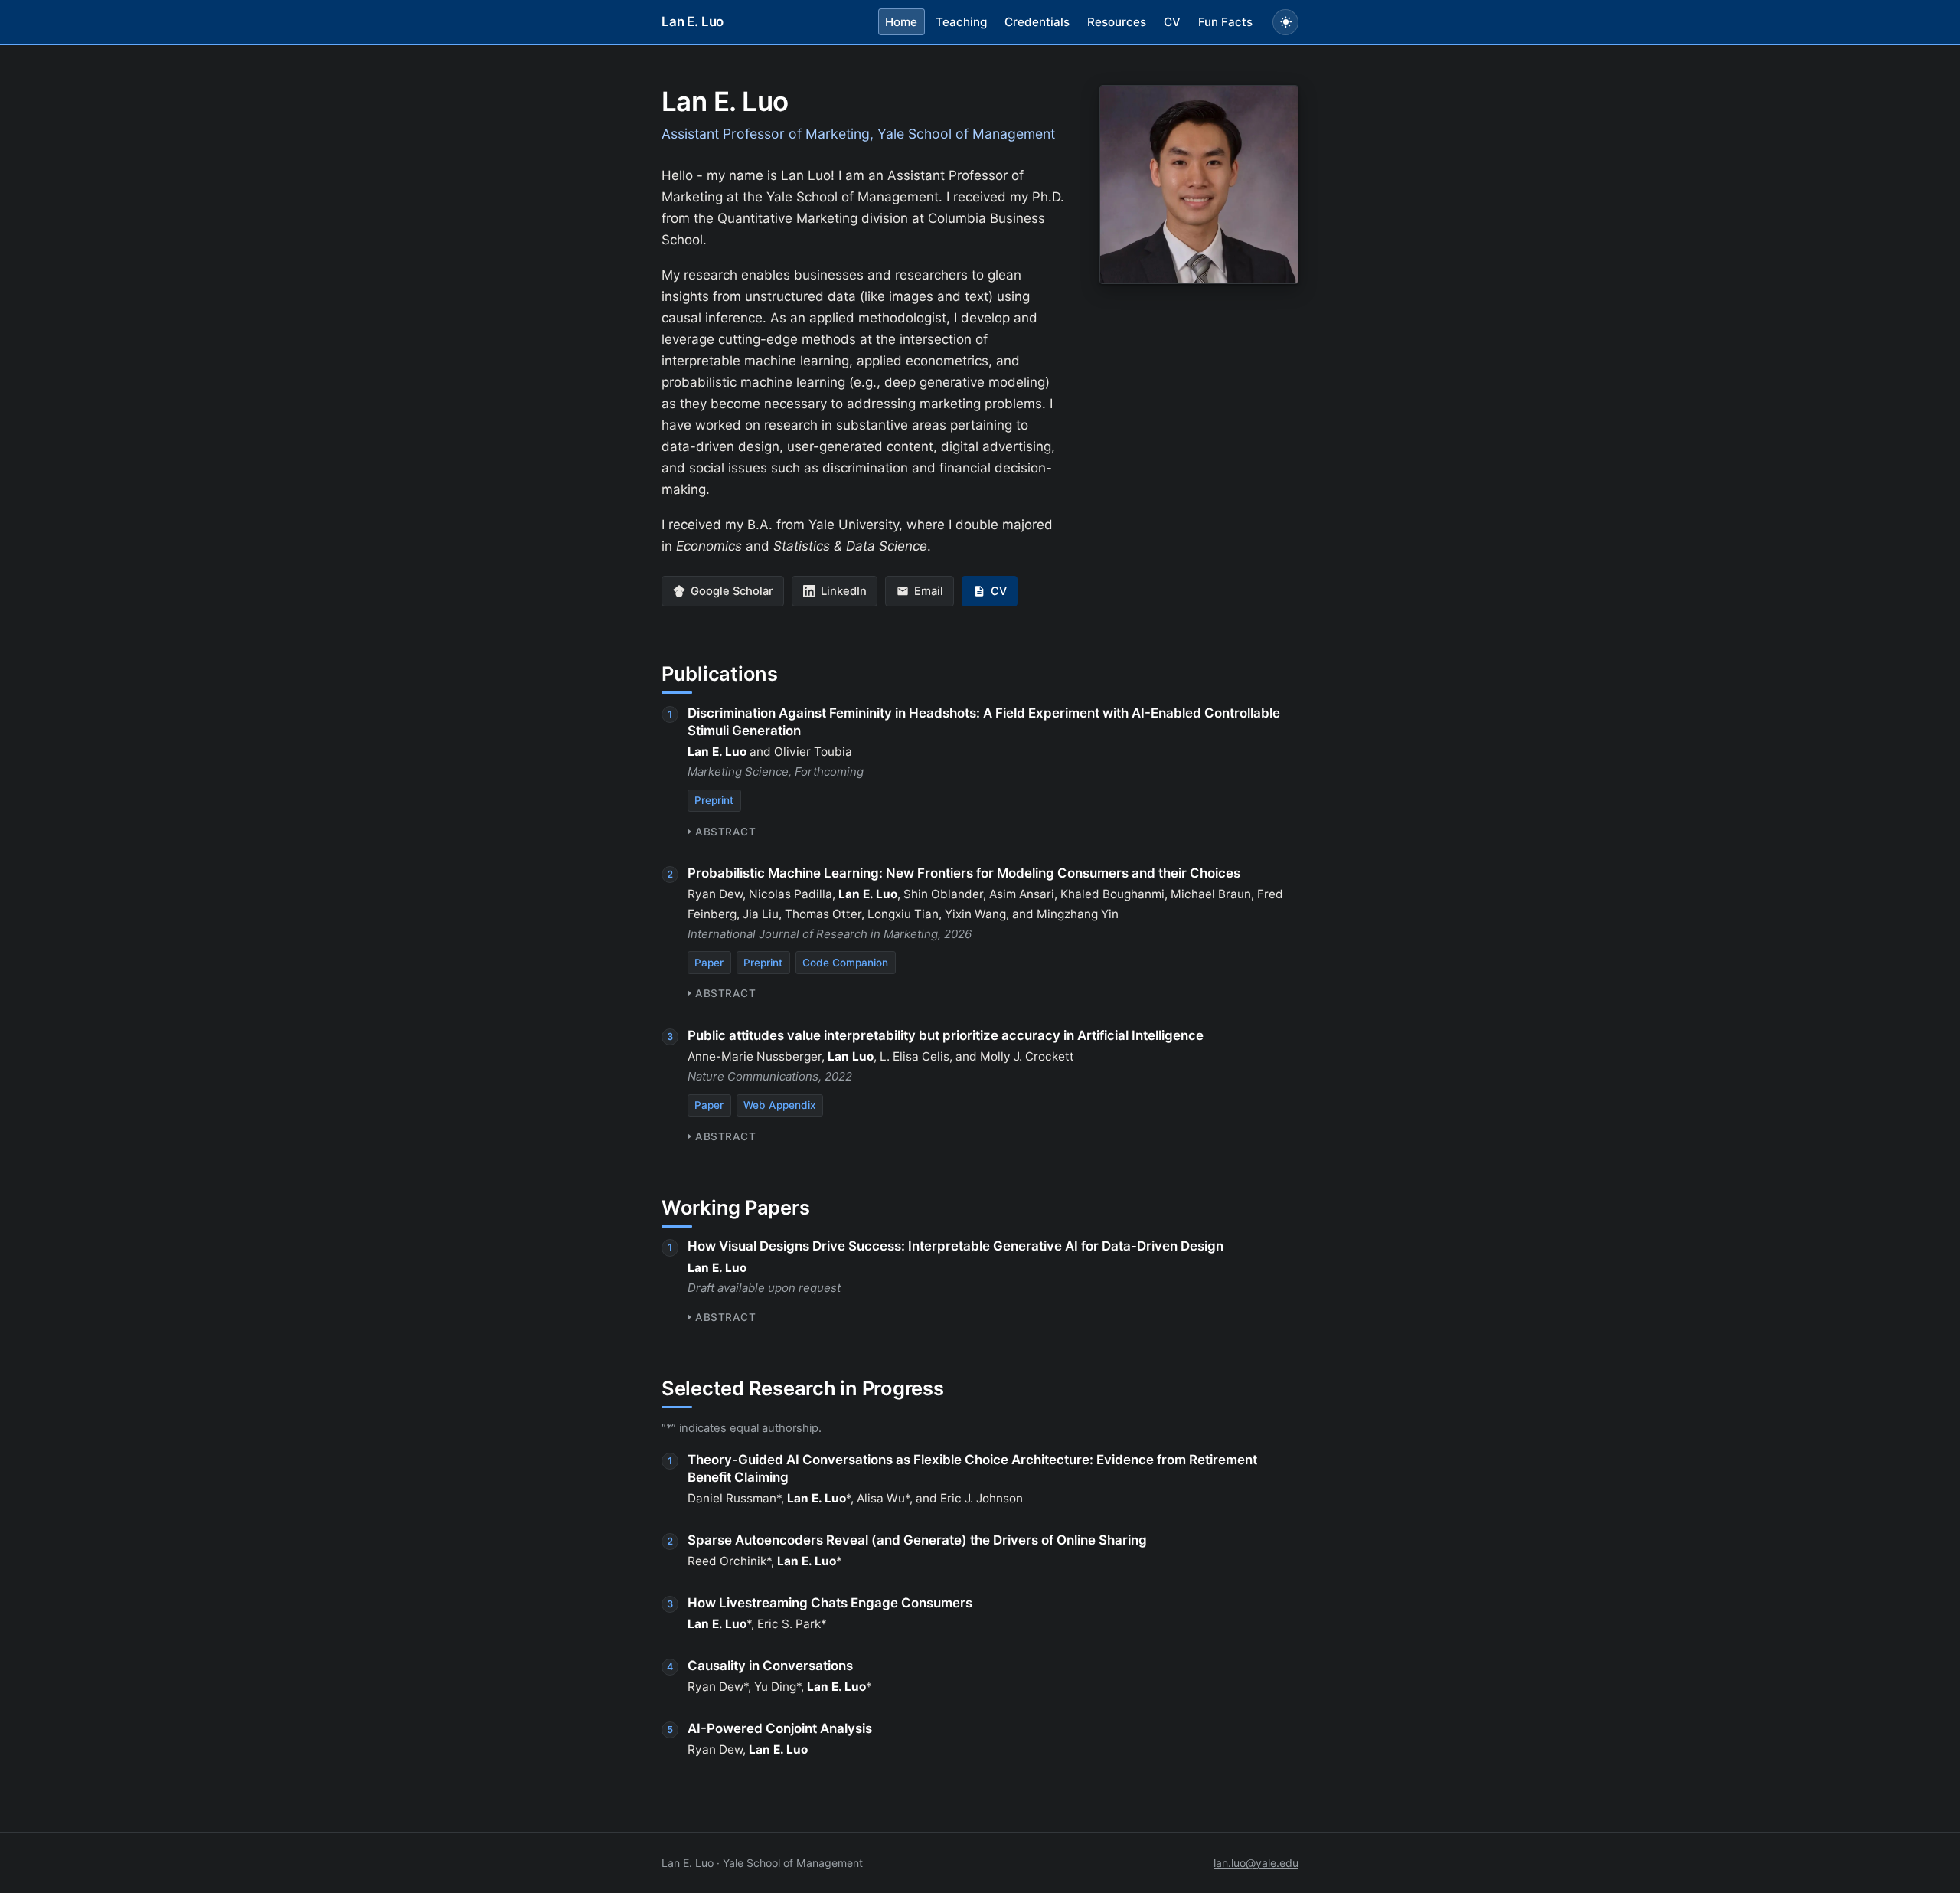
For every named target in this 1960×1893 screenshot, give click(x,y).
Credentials (1037, 22)
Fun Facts (1225, 22)
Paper (709, 963)
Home (901, 22)
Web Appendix (779, 1105)
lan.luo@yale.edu (1256, 1863)
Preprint (714, 800)
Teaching (961, 22)
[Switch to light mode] (1285, 22)
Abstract (725, 832)
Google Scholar (732, 591)
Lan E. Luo (693, 21)
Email (929, 591)
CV (1172, 22)
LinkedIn (844, 591)
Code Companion (845, 963)
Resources (1117, 22)
